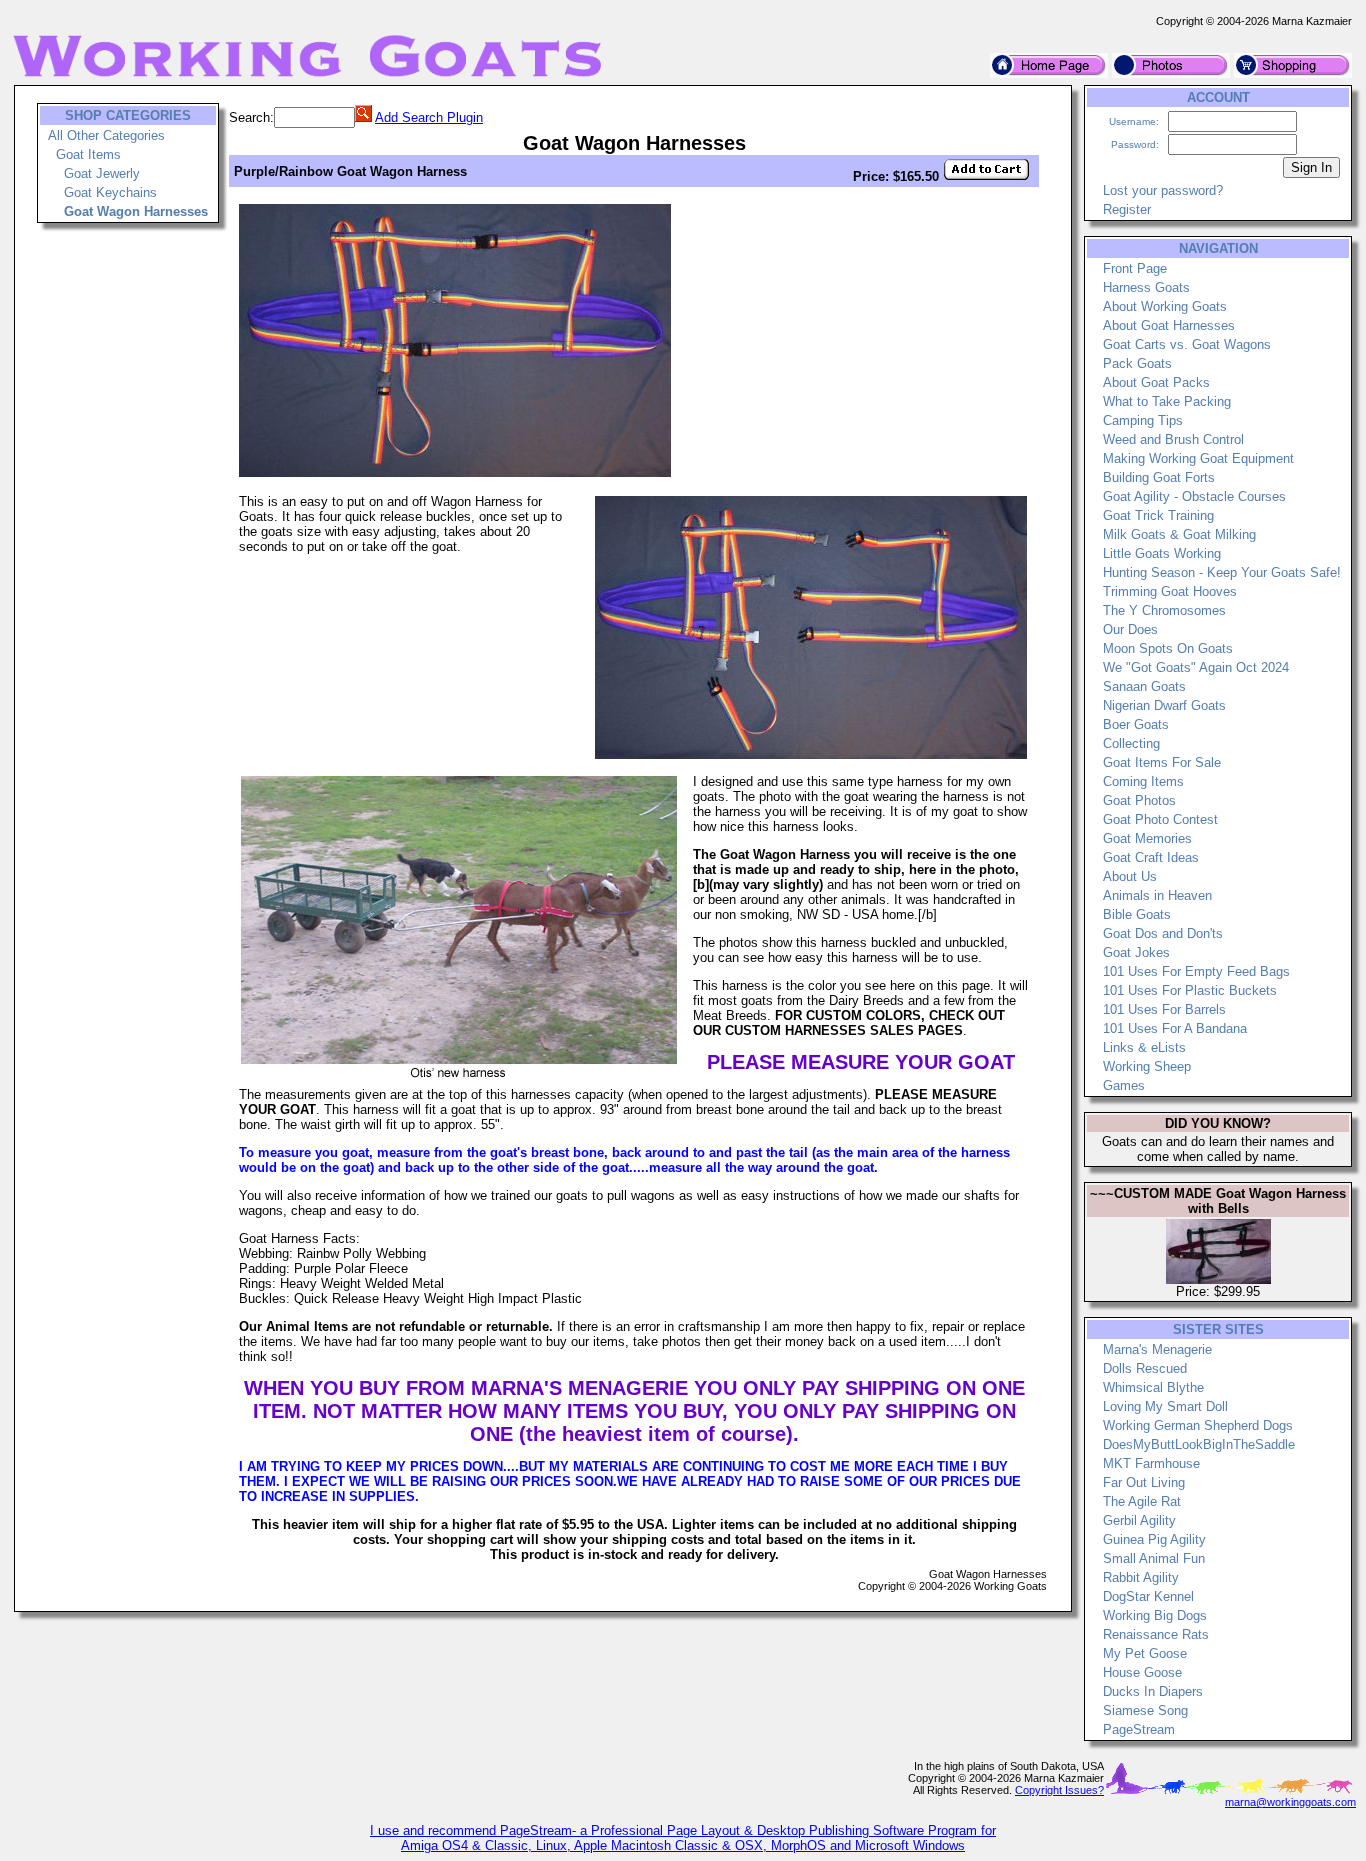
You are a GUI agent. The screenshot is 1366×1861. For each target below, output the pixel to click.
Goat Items (88, 154)
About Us (1130, 876)
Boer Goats (1136, 724)
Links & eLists (1144, 1047)
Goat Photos (1139, 800)
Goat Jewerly (102, 173)
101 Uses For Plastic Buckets (1190, 990)
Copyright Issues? (1059, 1790)
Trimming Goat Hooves (1170, 591)
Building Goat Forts (1159, 477)
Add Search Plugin (429, 117)
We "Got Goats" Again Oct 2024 (1196, 667)
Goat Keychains (110, 192)
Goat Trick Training (1158, 515)
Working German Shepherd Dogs (1198, 1425)
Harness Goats (1146, 287)
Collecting (1131, 743)
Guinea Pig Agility (1154, 1539)
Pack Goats (1137, 363)
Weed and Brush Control (1173, 439)
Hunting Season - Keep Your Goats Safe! (1222, 572)
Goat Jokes (1136, 952)
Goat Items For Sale (1162, 762)
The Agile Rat (1142, 1501)
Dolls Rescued (1145, 1368)
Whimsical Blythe (1153, 1387)
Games (1124, 1085)
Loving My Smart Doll (1165, 1406)
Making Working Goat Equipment (1198, 458)
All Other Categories (106, 135)
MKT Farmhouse (1151, 1463)
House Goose (1142, 1672)
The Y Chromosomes (1164, 610)
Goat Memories (1147, 838)
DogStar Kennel (1148, 1596)
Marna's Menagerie (1157, 1349)
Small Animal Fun (1154, 1558)
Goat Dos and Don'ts (1163, 933)
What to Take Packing (1167, 401)
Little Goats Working (1162, 553)
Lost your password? (1163, 190)
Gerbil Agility (1139, 1520)
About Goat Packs (1156, 382)
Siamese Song (1145, 1710)
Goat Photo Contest (1160, 819)
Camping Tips (1143, 420)
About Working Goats (1165, 306)
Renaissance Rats (1156, 1634)
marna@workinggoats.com (1290, 1802)
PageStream (1139, 1729)
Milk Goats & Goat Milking (1179, 534)
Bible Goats (1137, 914)
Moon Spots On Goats (1168, 648)
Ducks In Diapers (1153, 1691)
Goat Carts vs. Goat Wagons (1187, 344)
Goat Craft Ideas (1151, 857)
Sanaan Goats (1144, 686)
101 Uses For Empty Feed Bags (1196, 971)
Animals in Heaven (1157, 895)
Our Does (1130, 629)
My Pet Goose (1145, 1653)
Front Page (1135, 268)
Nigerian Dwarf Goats (1164, 705)
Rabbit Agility (1141, 1577)
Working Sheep (1147, 1066)
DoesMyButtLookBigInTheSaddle (1199, 1444)
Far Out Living (1144, 1482)
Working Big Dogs (1155, 1615)
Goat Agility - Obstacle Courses (1194, 496)
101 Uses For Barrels (1164, 1009)
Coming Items (1143, 781)
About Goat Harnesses (1169, 325)
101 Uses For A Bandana (1175, 1028)
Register (1127, 209)
